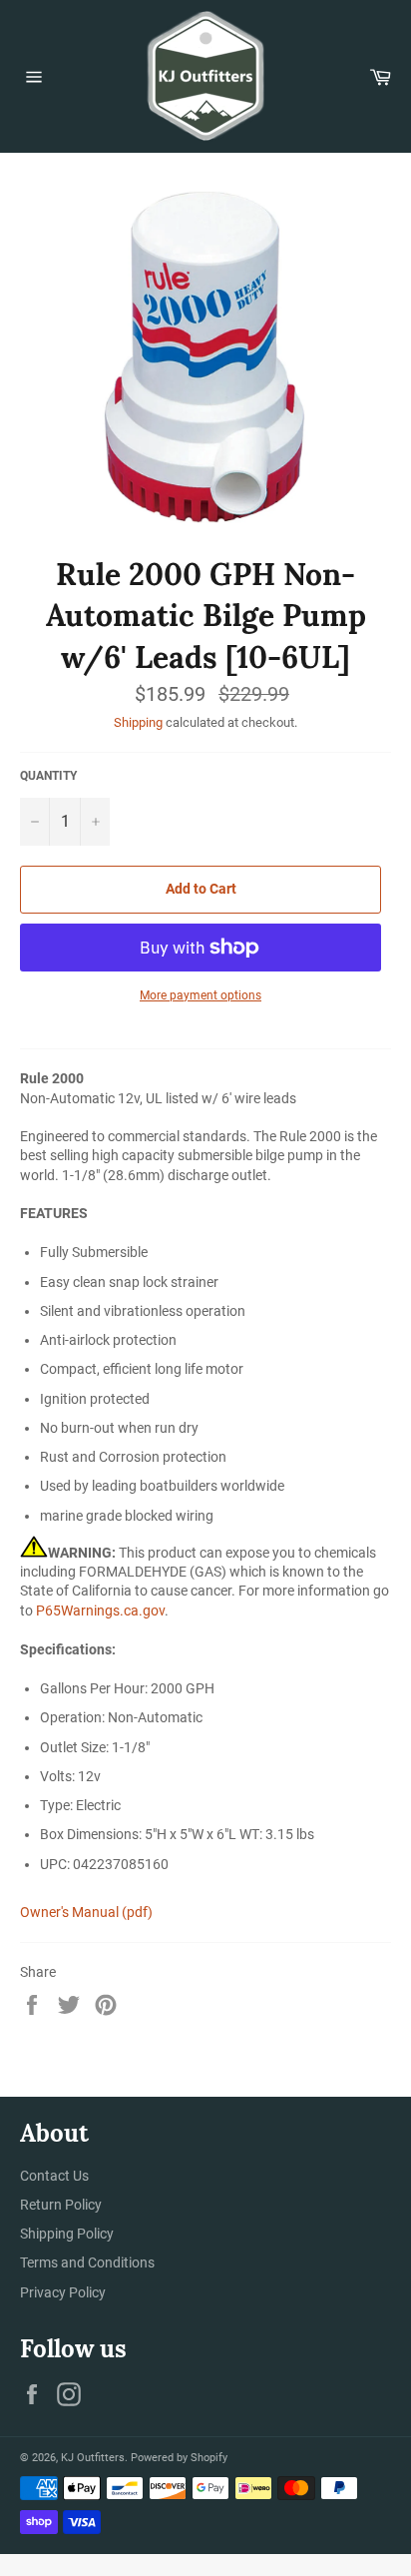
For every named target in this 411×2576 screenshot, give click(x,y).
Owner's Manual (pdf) (86, 1912)
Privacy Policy (63, 2292)
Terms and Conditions (87, 2262)
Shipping (138, 722)
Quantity (48, 776)
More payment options (201, 995)
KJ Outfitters (93, 2458)
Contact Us (54, 2176)
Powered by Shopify (179, 2458)
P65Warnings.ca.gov (100, 1610)
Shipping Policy (67, 2234)
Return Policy (61, 2205)
